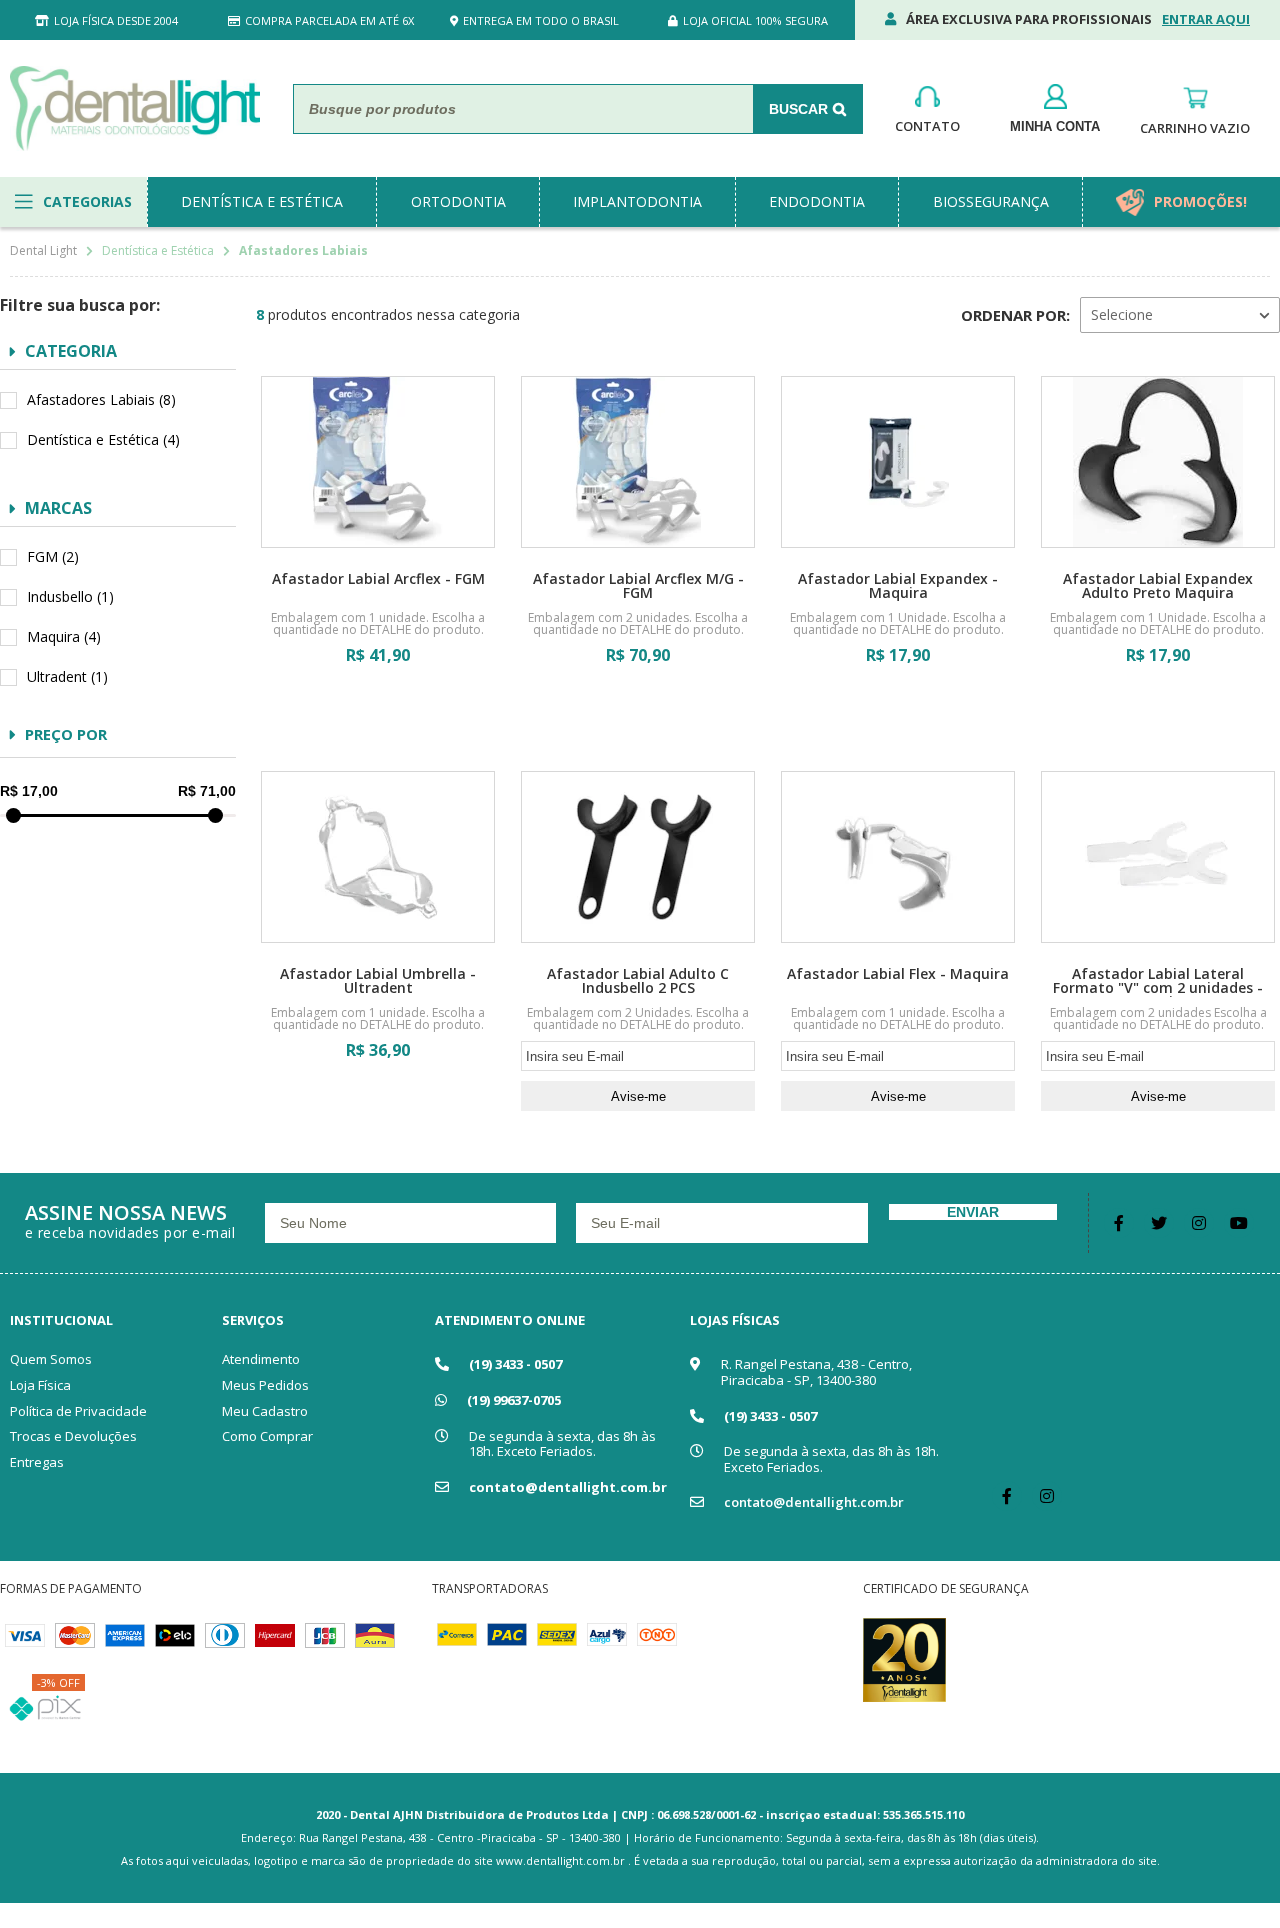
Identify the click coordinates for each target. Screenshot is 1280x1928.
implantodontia (637, 201)
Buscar (798, 109)
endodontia (817, 201)
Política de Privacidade (78, 1411)
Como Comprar (267, 1436)
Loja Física (40, 1385)
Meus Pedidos (265, 1385)
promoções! (1200, 201)
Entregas (37, 1462)
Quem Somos (51, 1359)
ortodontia (458, 201)
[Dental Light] (135, 108)
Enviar (973, 1212)
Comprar (378, 712)
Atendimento (261, 1359)
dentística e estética (262, 201)
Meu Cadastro (265, 1411)
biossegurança (991, 201)
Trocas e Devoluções (73, 1436)
